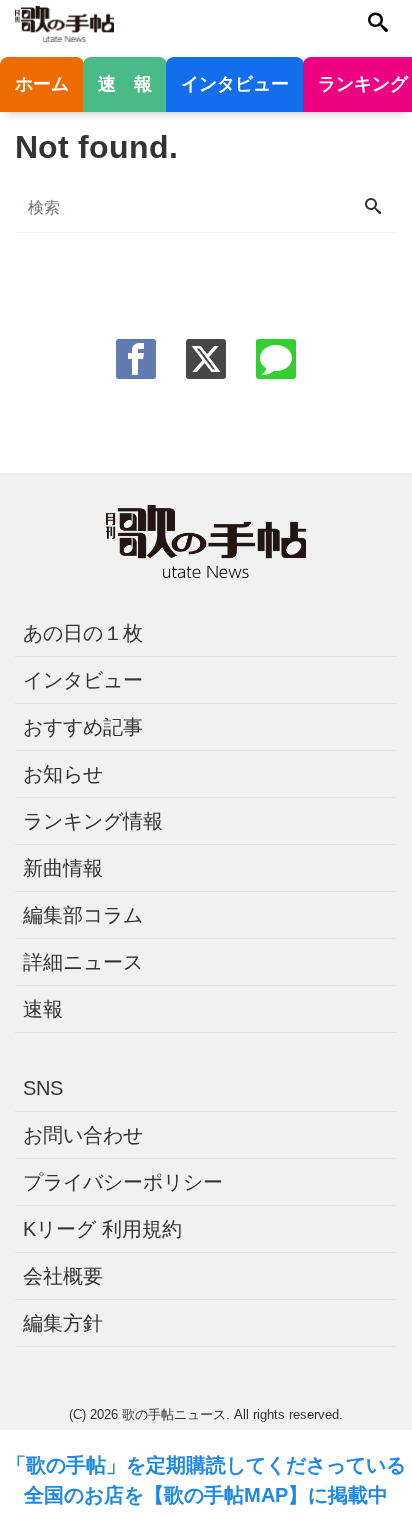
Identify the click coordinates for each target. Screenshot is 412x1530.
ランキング (363, 84)
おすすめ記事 (83, 727)
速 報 (125, 84)
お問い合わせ (83, 1135)
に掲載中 (348, 1495)
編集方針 (63, 1323)
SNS (43, 1088)
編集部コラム (83, 915)
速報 (43, 1009)
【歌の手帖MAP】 (226, 1495)
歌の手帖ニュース (174, 1414)
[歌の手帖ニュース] (64, 22)
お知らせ (63, 774)
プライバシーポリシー (123, 1182)
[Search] (373, 208)
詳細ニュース (83, 962)
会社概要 (63, 1276)
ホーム (42, 84)
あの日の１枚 (83, 633)
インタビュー (235, 84)
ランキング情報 (93, 821)
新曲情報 (63, 868)
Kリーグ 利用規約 (102, 1229)
